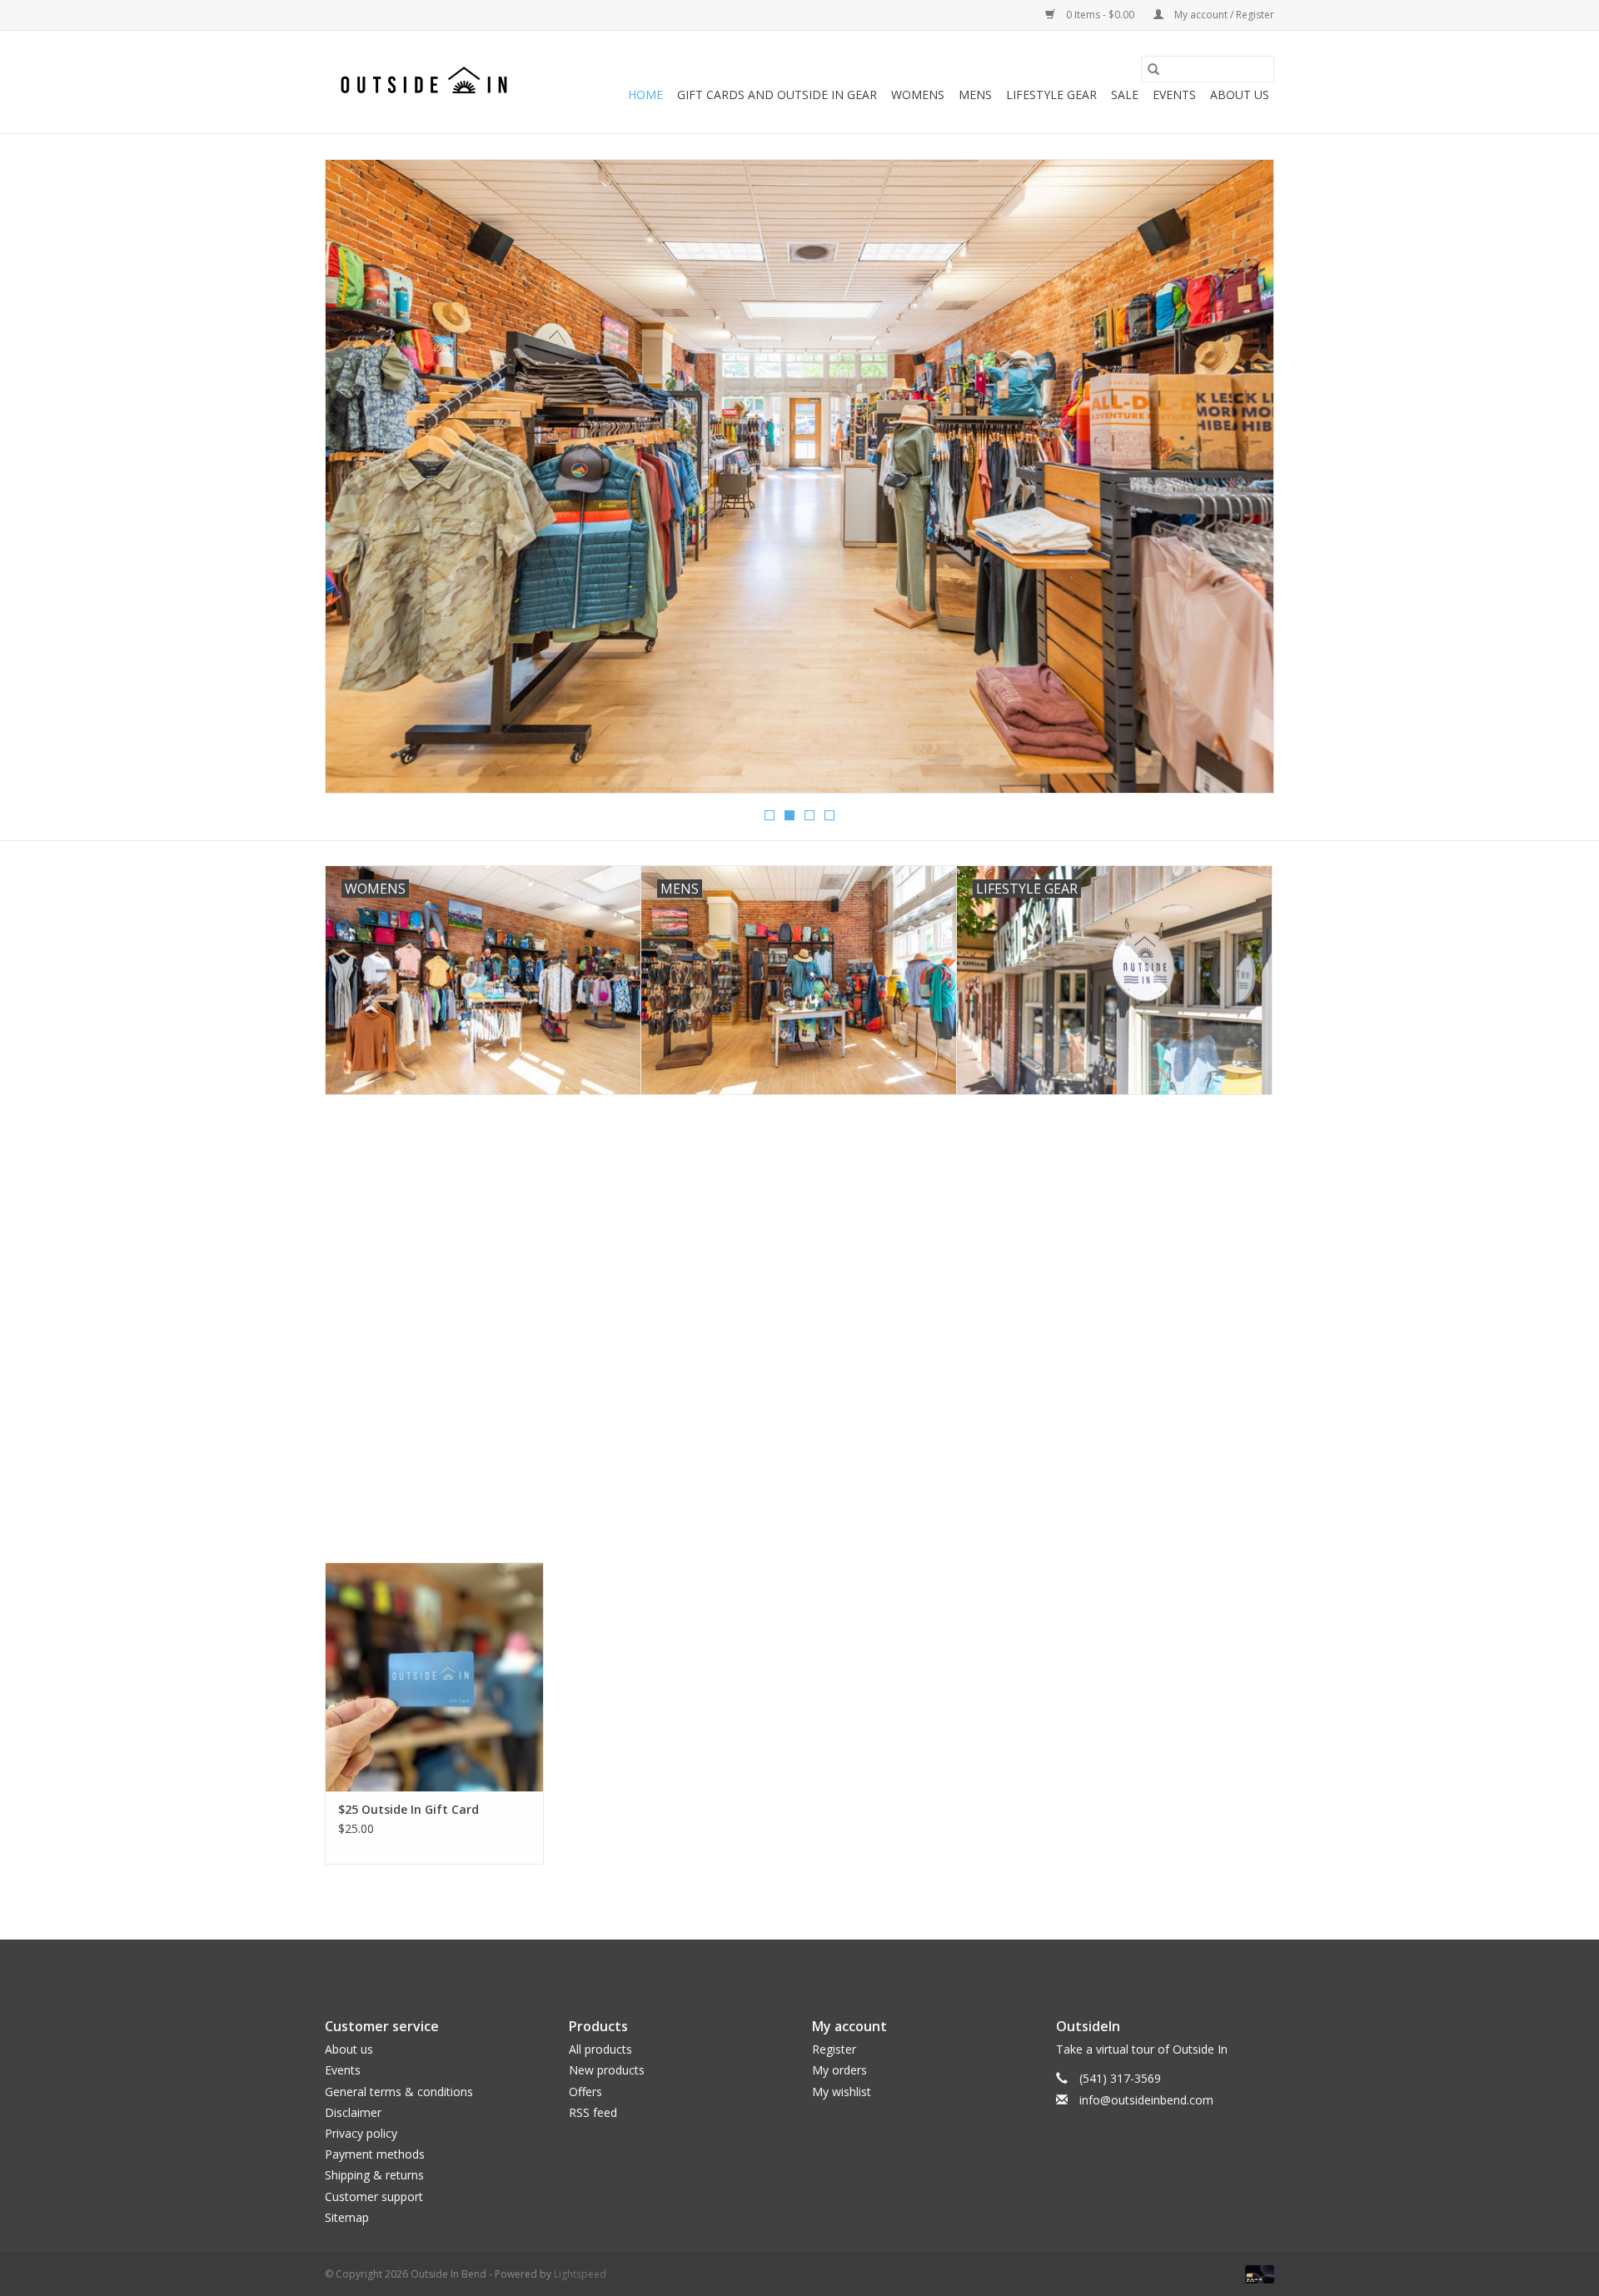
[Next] (1241, 481)
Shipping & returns (374, 2175)
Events (1174, 95)
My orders (839, 2070)
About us (349, 2049)
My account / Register (1223, 15)
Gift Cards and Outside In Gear (777, 95)
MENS (975, 95)
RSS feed (593, 2112)
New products (607, 2070)
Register (834, 2049)
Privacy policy (361, 2133)
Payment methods (375, 2154)
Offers (585, 2092)
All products (600, 2049)
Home (645, 95)
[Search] (1153, 69)
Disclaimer (353, 2112)
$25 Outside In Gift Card (408, 1809)
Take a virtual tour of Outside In (1142, 2049)
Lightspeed (580, 2274)
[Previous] (358, 481)
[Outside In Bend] (427, 82)
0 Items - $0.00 (1100, 15)
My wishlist (842, 2092)
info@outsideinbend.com (1146, 2100)
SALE (1125, 95)
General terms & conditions (399, 2092)
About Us (1240, 95)
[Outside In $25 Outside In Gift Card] (434, 1677)
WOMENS (918, 95)
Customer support (374, 2196)
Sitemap (347, 2217)
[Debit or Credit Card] (1257, 2273)
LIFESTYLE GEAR (1051, 95)
